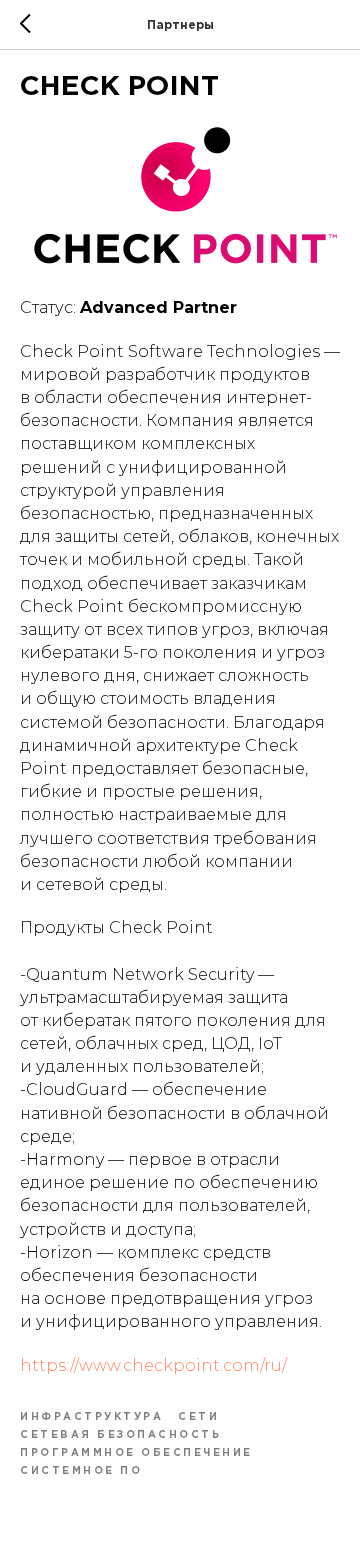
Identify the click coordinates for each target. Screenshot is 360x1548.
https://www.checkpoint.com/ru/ (153, 1365)
